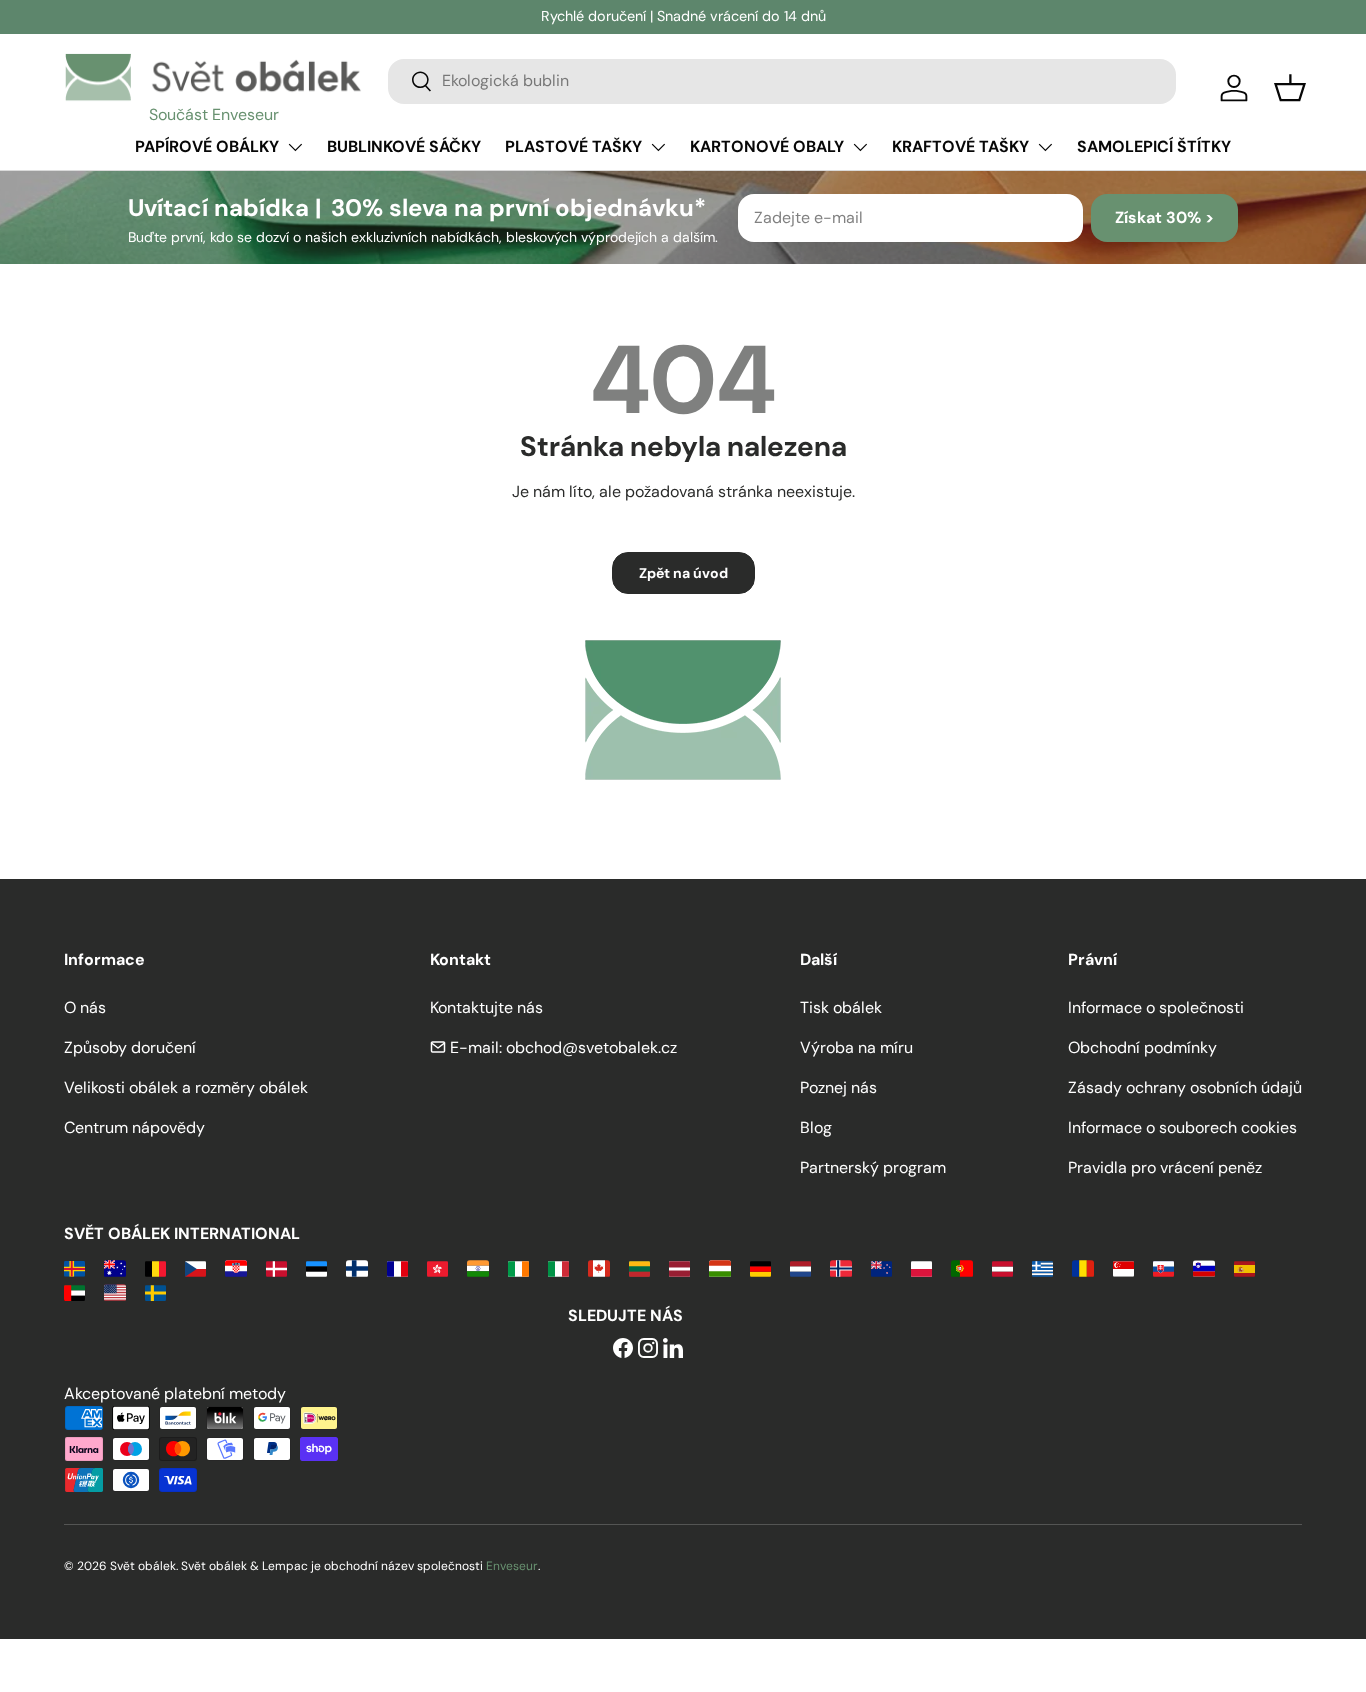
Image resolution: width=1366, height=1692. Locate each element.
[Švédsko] (155, 1291)
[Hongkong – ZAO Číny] (437, 1267)
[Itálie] (558, 1267)
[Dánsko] (276, 1267)
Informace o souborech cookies (1182, 1127)
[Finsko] (356, 1267)
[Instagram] (648, 1349)
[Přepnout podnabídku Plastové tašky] (658, 147)
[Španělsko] (1244, 1267)
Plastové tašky (573, 146)
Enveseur (512, 1566)
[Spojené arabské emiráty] (74, 1291)
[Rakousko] (1002, 1267)
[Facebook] (623, 1349)
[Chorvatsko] (235, 1267)
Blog (816, 1127)
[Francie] (397, 1267)
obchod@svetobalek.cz (591, 1047)
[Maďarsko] (719, 1267)
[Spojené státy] (114, 1291)
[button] (1290, 88)
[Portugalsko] (961, 1267)
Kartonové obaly (767, 146)
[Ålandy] (74, 1267)
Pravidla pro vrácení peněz (1165, 1167)
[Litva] (639, 1267)
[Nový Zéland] (881, 1267)
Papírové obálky (207, 146)
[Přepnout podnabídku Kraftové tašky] (1045, 147)
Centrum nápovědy (134, 1127)
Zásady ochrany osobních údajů (1185, 1087)
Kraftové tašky (960, 146)
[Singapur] (1123, 1267)
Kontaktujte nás (486, 1007)
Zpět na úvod (683, 573)
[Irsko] (518, 1267)
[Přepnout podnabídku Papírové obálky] (295, 147)
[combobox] (782, 80)
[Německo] (760, 1267)
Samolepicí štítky (1154, 146)
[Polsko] (921, 1267)
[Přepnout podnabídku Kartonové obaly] (860, 147)
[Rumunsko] (1082, 1267)
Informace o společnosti (1156, 1007)
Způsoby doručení (130, 1047)
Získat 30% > (1164, 217)
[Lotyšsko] (679, 1267)
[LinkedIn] (673, 1349)
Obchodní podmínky (1142, 1047)
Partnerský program (873, 1167)
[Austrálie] (114, 1267)
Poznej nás (838, 1087)
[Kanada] (598, 1267)
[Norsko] (840, 1267)
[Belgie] (155, 1267)
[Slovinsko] (1203, 1267)
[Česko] (195, 1267)
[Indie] (477, 1267)
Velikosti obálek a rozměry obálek (186, 1087)
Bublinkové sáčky (404, 146)
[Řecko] (1042, 1267)
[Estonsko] (316, 1267)
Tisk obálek (841, 1007)
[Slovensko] (1163, 1267)
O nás (85, 1007)
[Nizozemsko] (800, 1267)
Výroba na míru (856, 1047)
